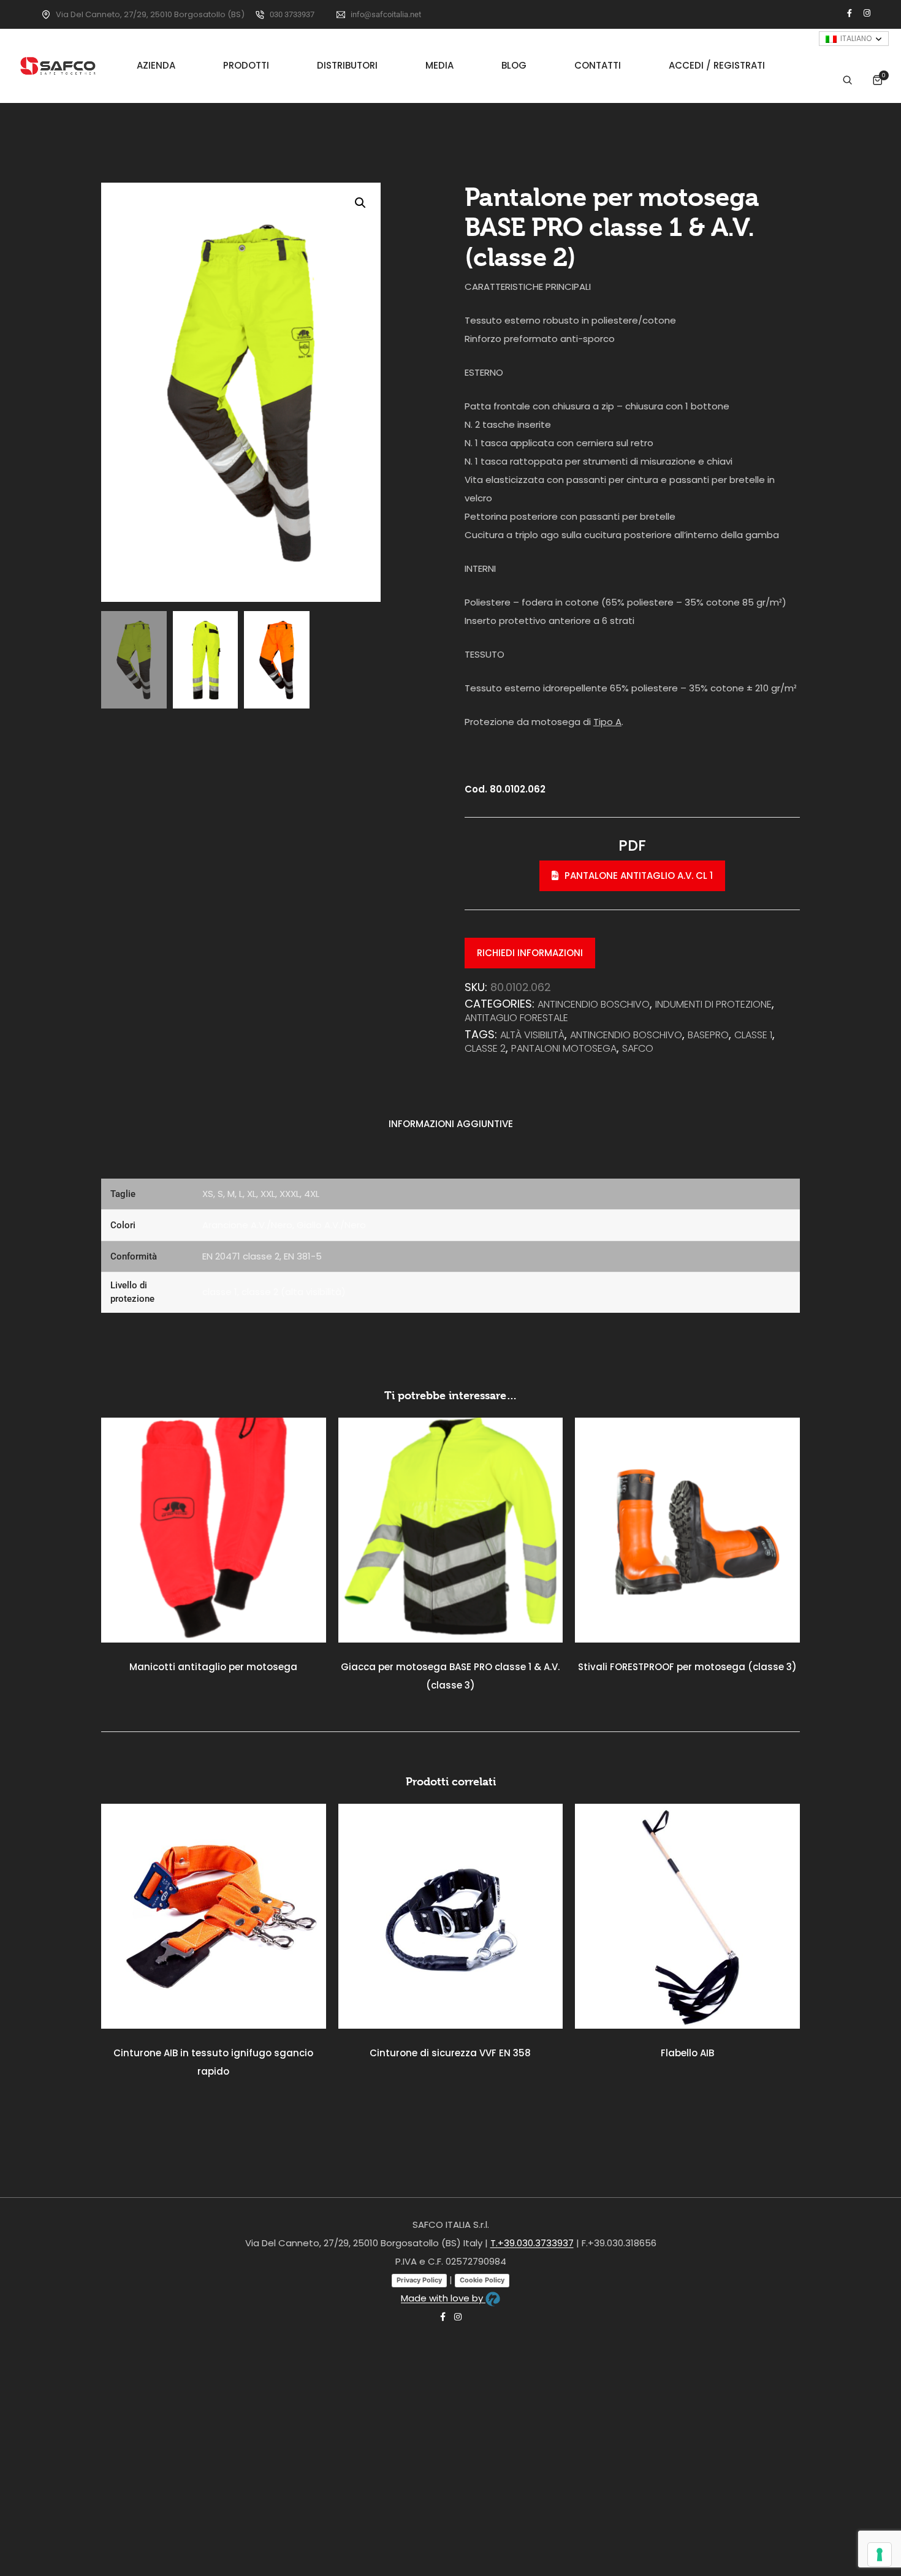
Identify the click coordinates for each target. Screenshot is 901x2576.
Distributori (347, 66)
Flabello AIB (687, 2053)
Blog (514, 66)
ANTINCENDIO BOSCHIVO (594, 1004)
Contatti (598, 66)
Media (439, 66)
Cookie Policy (482, 2280)
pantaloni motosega (564, 1048)
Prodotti (246, 66)
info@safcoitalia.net (386, 14)
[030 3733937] (260, 15)
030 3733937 (292, 14)
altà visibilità (532, 1035)
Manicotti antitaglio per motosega (213, 1667)
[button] (360, 203)
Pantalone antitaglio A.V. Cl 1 (639, 876)
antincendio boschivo (626, 1035)
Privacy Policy (419, 2280)
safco (638, 1048)
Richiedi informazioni (530, 953)
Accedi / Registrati (717, 66)
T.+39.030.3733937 (532, 2243)
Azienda (156, 66)
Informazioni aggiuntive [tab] (451, 1124)
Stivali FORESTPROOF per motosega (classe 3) (687, 1667)
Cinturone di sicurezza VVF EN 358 (450, 2053)
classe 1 (753, 1035)
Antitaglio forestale (516, 1018)
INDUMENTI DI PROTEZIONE (713, 1004)
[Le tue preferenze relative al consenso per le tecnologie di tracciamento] (880, 2555)
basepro (708, 1035)
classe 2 (485, 1048)
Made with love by (443, 2298)
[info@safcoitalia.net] (341, 15)
